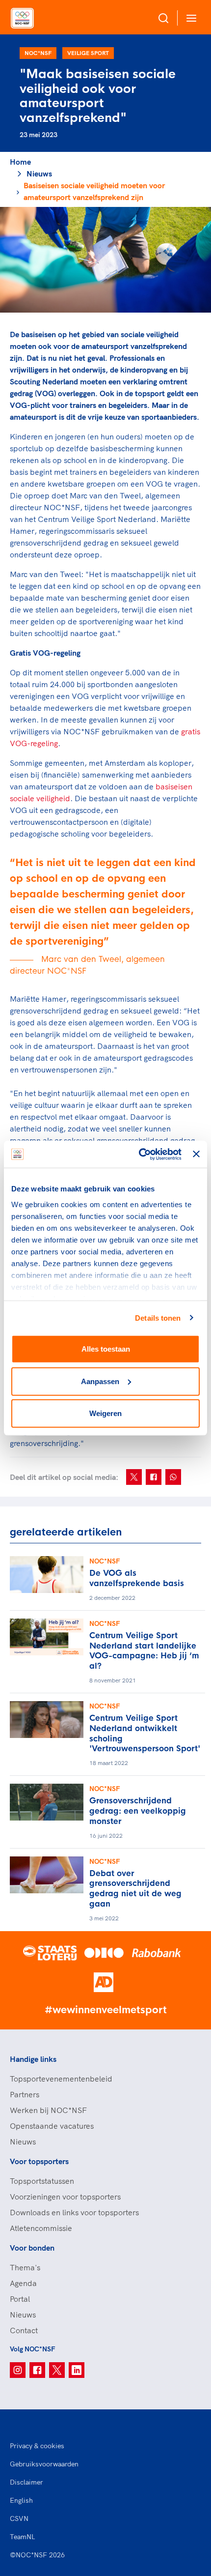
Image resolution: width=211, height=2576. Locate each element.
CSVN (19, 2518)
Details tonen (158, 1317)
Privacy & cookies (37, 2446)
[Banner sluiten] (196, 1154)
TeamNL (23, 2537)
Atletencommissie (41, 2228)
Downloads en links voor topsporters (74, 2212)
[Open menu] (189, 18)
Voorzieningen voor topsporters (65, 2197)
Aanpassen (100, 1381)
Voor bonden (32, 2248)
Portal (20, 2299)
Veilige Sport (88, 53)
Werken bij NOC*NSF (48, 2110)
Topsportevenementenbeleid (61, 2079)
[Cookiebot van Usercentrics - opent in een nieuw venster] (139, 1154)
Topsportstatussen (42, 2181)
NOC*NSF (38, 53)
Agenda (23, 2283)
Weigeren (105, 1413)
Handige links (33, 2059)
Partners (25, 2094)
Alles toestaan (106, 1349)
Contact (24, 2330)
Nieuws (39, 174)
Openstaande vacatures (52, 2126)
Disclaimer (26, 2482)
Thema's (25, 2267)
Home (20, 162)
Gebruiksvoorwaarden (44, 2464)
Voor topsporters (39, 2161)
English (21, 2500)
